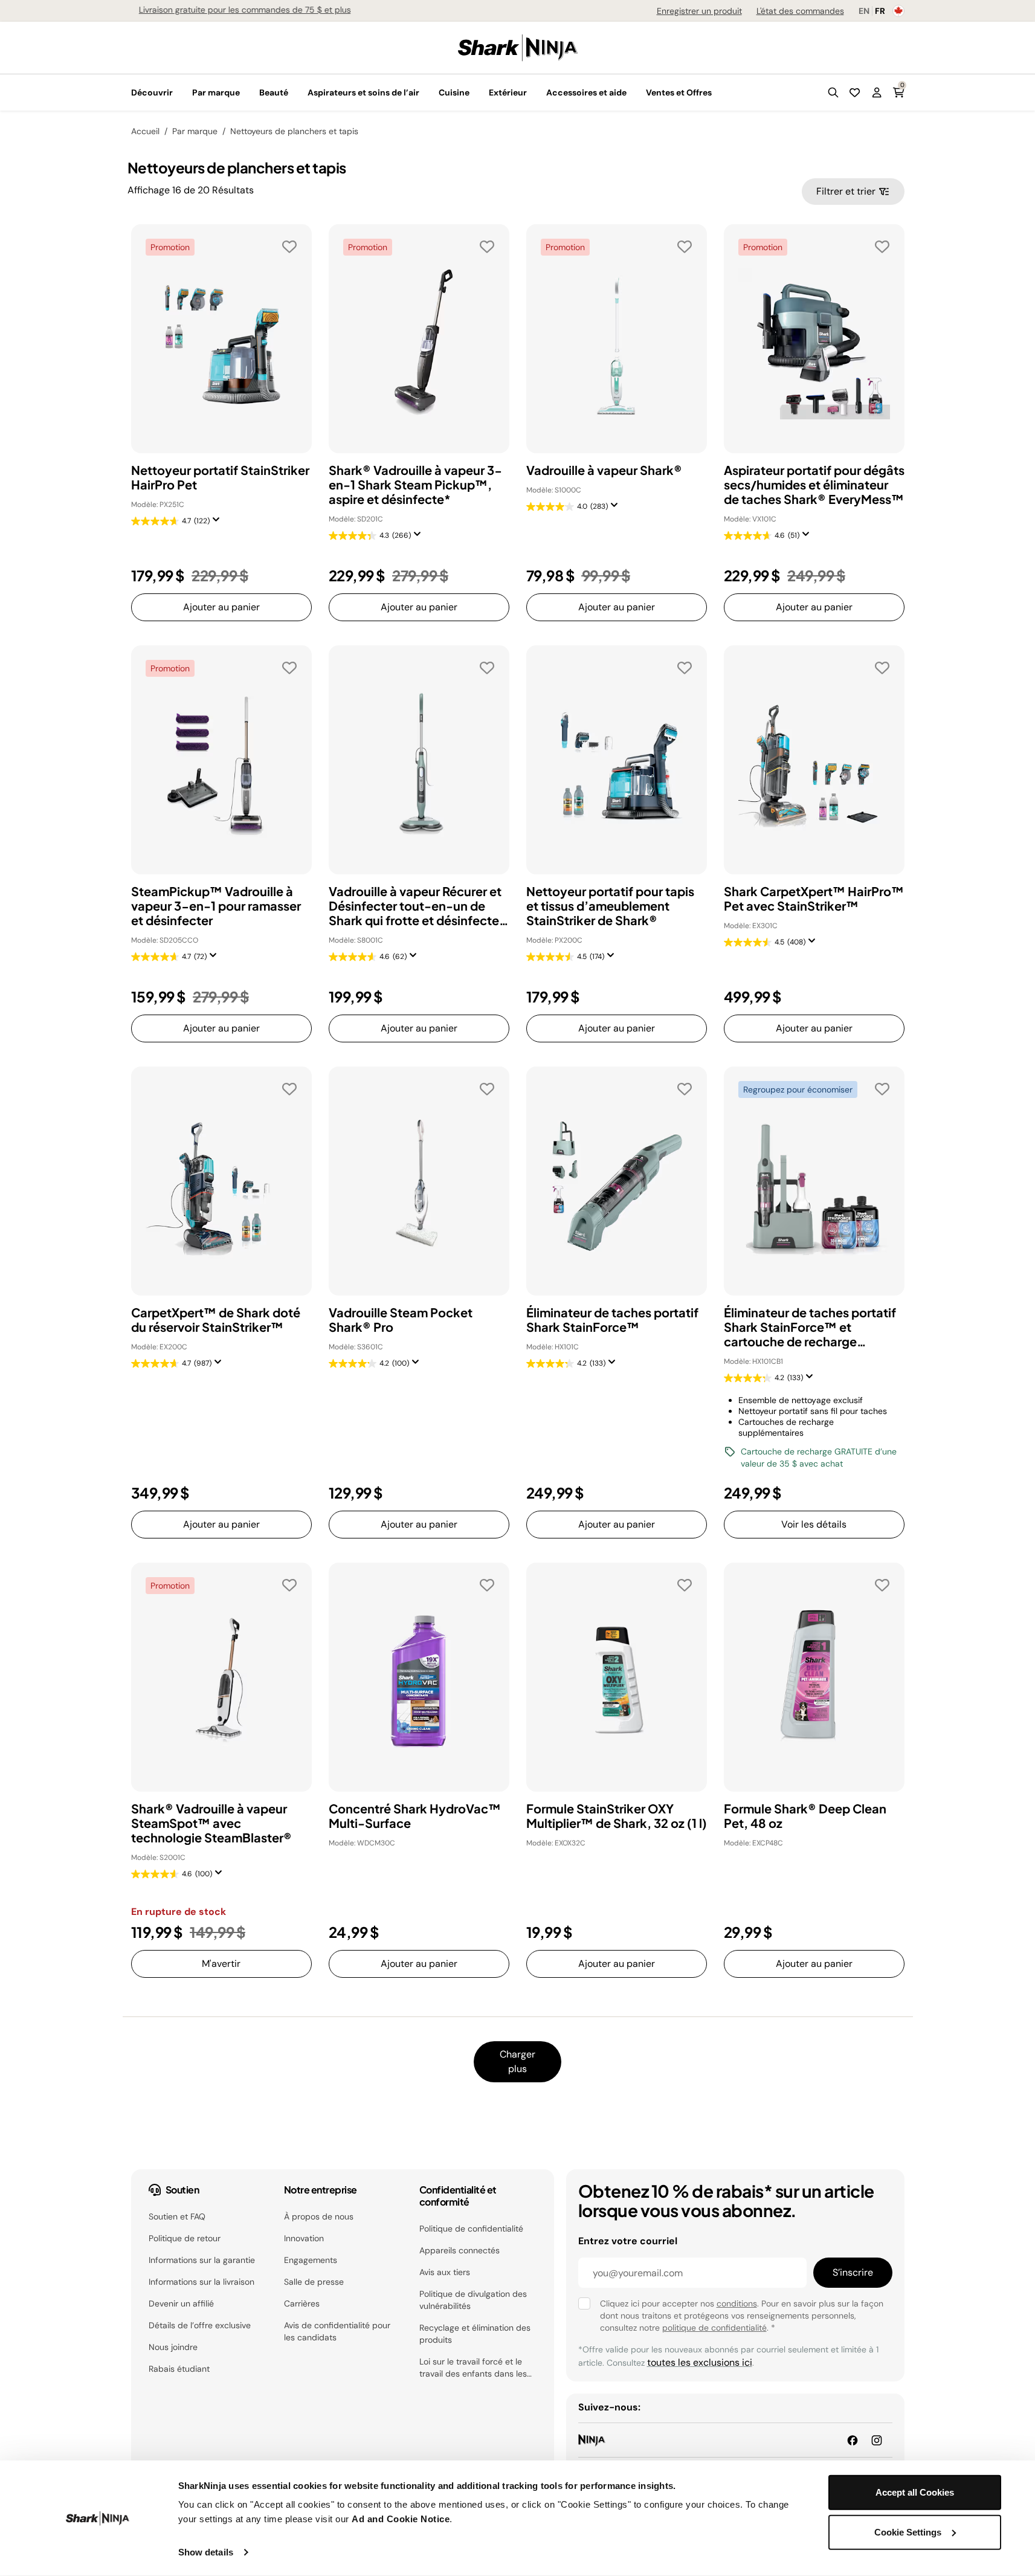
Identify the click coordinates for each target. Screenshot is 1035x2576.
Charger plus (517, 2061)
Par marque (195, 131)
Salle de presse (314, 2282)
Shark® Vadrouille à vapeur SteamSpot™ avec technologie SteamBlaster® (211, 1823)
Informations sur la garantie (202, 2260)
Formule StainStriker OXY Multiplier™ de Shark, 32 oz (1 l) (617, 1816)
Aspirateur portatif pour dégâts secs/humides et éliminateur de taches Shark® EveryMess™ (814, 485)
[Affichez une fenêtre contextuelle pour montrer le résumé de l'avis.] (219, 523)
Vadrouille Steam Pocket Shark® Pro (401, 1320)
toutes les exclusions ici (700, 2362)
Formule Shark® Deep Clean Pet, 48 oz (805, 1816)
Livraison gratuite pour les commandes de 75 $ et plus (237, 10)
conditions (737, 2303)
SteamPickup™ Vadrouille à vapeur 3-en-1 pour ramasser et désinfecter (216, 906)
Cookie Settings (908, 2532)
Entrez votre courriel (628, 2241)
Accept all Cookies (915, 2492)
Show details (206, 2552)
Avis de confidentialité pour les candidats (337, 2331)
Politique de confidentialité (471, 2229)
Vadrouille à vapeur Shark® (604, 470)
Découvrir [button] (152, 92)
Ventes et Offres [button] (679, 92)
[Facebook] (853, 2440)
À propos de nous (319, 2216)
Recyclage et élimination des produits (475, 2334)
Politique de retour (185, 2238)
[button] (833, 92)
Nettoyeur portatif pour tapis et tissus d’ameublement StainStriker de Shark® (610, 906)
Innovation (304, 2238)
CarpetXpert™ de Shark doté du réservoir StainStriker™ (216, 1320)
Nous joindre (173, 2347)
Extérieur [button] (508, 92)
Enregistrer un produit (699, 11)
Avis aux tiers (445, 2272)
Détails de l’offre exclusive (200, 2325)
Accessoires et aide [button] (586, 92)
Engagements (311, 2260)
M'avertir (221, 1964)
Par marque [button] (216, 92)
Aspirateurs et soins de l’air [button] (363, 92)
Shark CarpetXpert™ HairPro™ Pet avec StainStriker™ (814, 899)
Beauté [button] (274, 92)
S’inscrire (853, 2272)
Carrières (302, 2303)
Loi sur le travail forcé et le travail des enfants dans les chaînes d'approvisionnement (476, 2368)
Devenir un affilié (181, 2303)
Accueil (145, 131)
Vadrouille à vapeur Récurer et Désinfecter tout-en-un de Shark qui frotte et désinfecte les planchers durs (415, 906)
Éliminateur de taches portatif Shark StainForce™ (612, 1320)
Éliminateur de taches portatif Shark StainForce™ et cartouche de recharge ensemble (810, 1327)
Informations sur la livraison (202, 2282)
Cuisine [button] (454, 92)
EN (864, 11)
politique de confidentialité (714, 2328)
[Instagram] (877, 2440)
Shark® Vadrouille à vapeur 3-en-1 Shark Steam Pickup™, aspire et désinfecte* (415, 485)
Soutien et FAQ (177, 2216)
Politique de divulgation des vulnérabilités (473, 2300)
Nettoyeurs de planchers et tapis (294, 131)
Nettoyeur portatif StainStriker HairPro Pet (220, 477)
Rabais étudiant (179, 2369)
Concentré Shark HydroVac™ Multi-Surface (415, 1816)
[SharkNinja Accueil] (518, 47)
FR (880, 11)
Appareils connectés (459, 2250)
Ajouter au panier (221, 607)
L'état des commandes (800, 11)
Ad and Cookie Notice (401, 2519)
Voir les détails (814, 1524)
